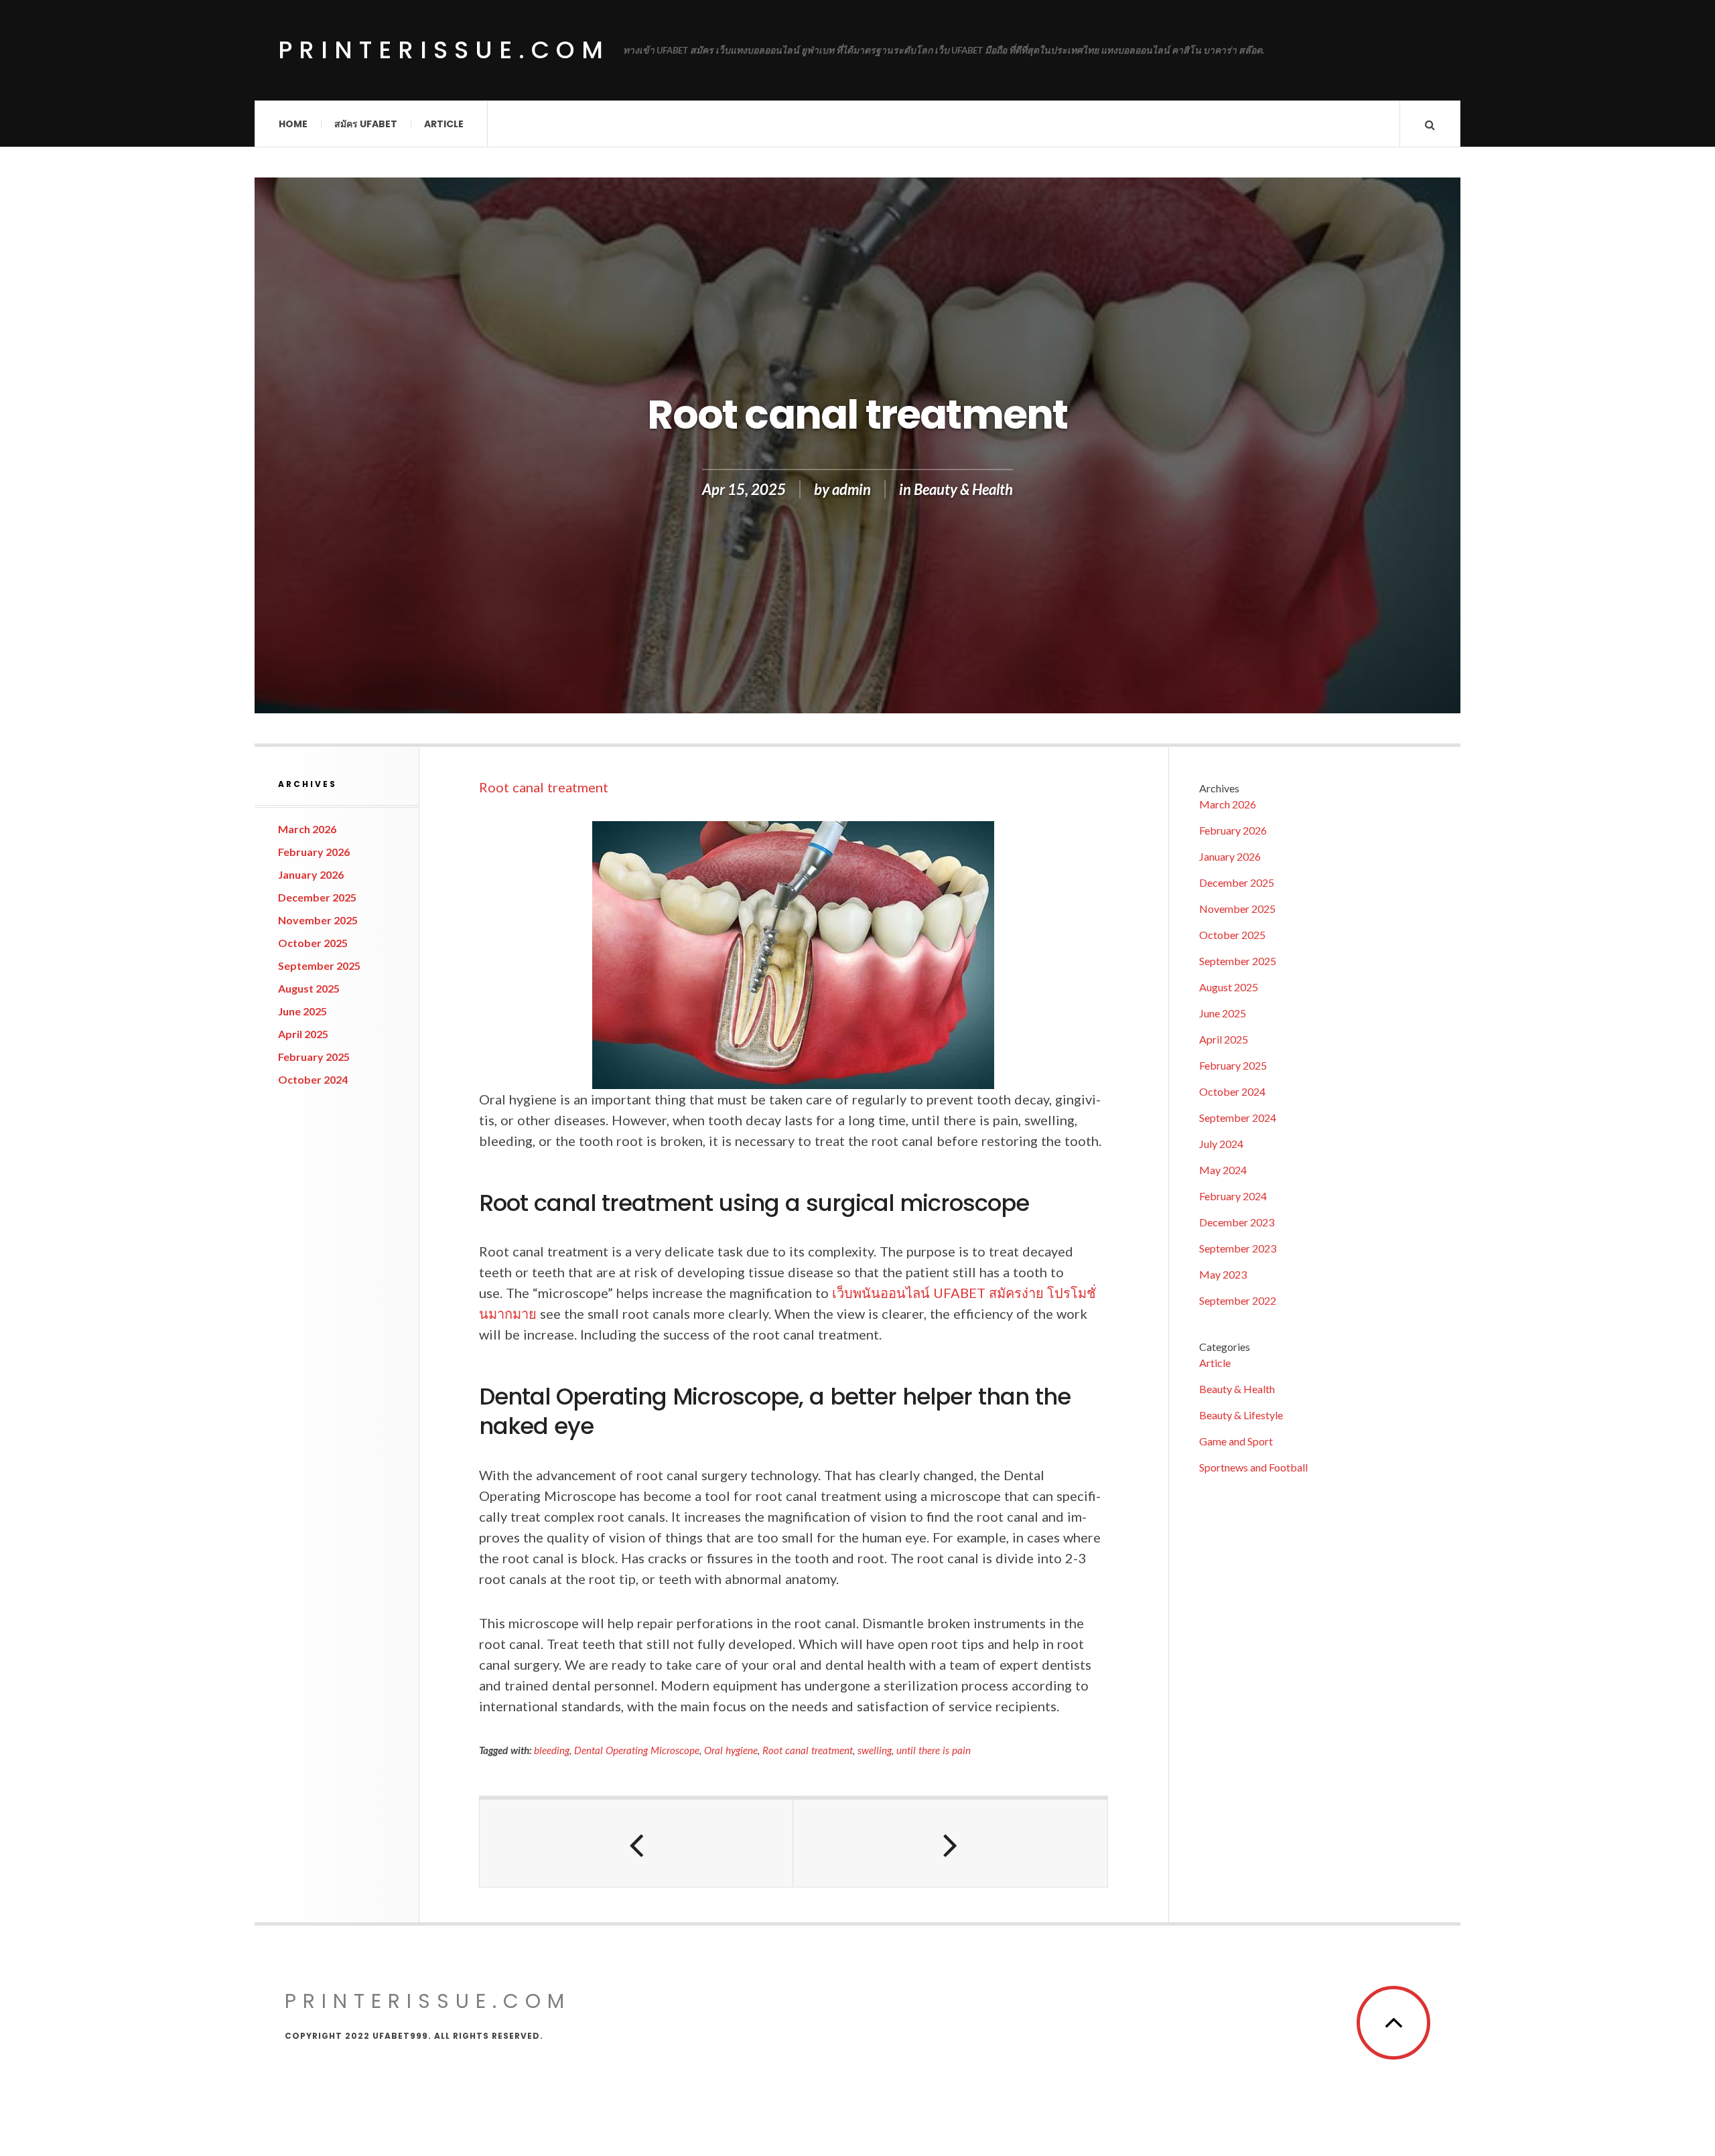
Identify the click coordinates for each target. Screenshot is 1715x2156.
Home (293, 124)
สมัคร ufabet (366, 124)
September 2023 (1238, 1248)
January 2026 (311, 874)
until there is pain (934, 1750)
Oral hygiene (731, 1750)
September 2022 (1238, 1300)
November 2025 (318, 920)
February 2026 (314, 852)
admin (851, 489)
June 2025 (302, 1011)
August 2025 (309, 988)
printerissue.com (444, 50)
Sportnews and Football (1253, 1467)
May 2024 (1223, 1170)
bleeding (552, 1750)
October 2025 (313, 943)
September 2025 (319, 965)
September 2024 (1238, 1118)
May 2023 (1223, 1274)
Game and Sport (1236, 1441)
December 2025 (317, 897)
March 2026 (307, 829)
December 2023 (1237, 1222)
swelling (875, 1750)
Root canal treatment (544, 787)
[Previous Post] (636, 1843)
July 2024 (1221, 1144)
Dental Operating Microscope (637, 1750)
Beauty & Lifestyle (1241, 1415)
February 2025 (314, 1057)
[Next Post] (950, 1843)
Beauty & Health (963, 489)
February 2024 (1233, 1196)
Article (444, 124)
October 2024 (313, 1079)
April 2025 (303, 1034)
